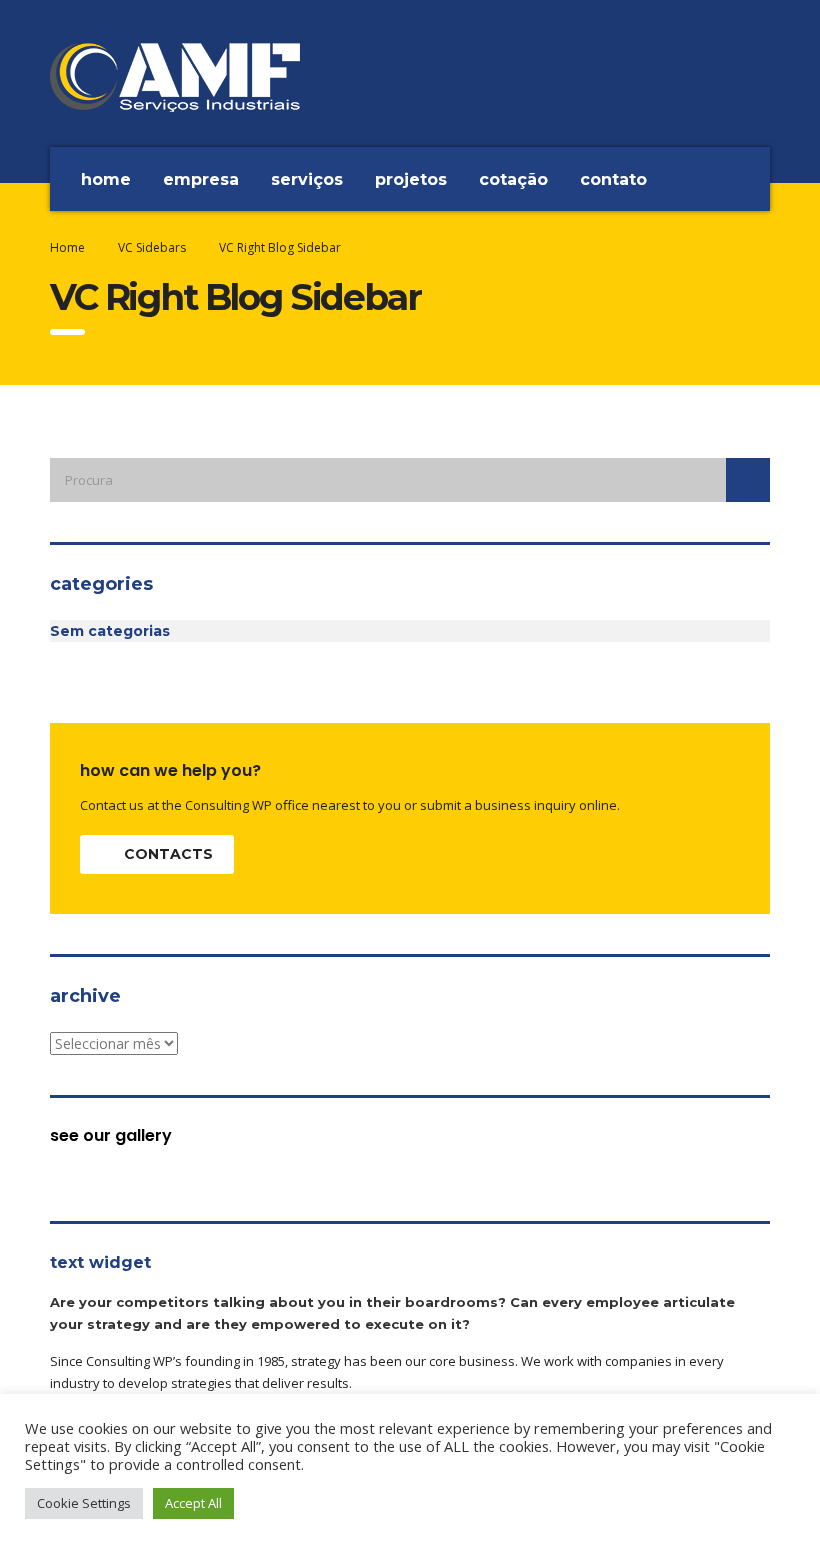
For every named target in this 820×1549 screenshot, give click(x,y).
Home (106, 179)
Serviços (307, 179)
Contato (613, 179)
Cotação (513, 179)
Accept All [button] (193, 1503)
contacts (168, 854)
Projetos (411, 179)
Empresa (201, 179)
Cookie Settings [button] (84, 1503)
